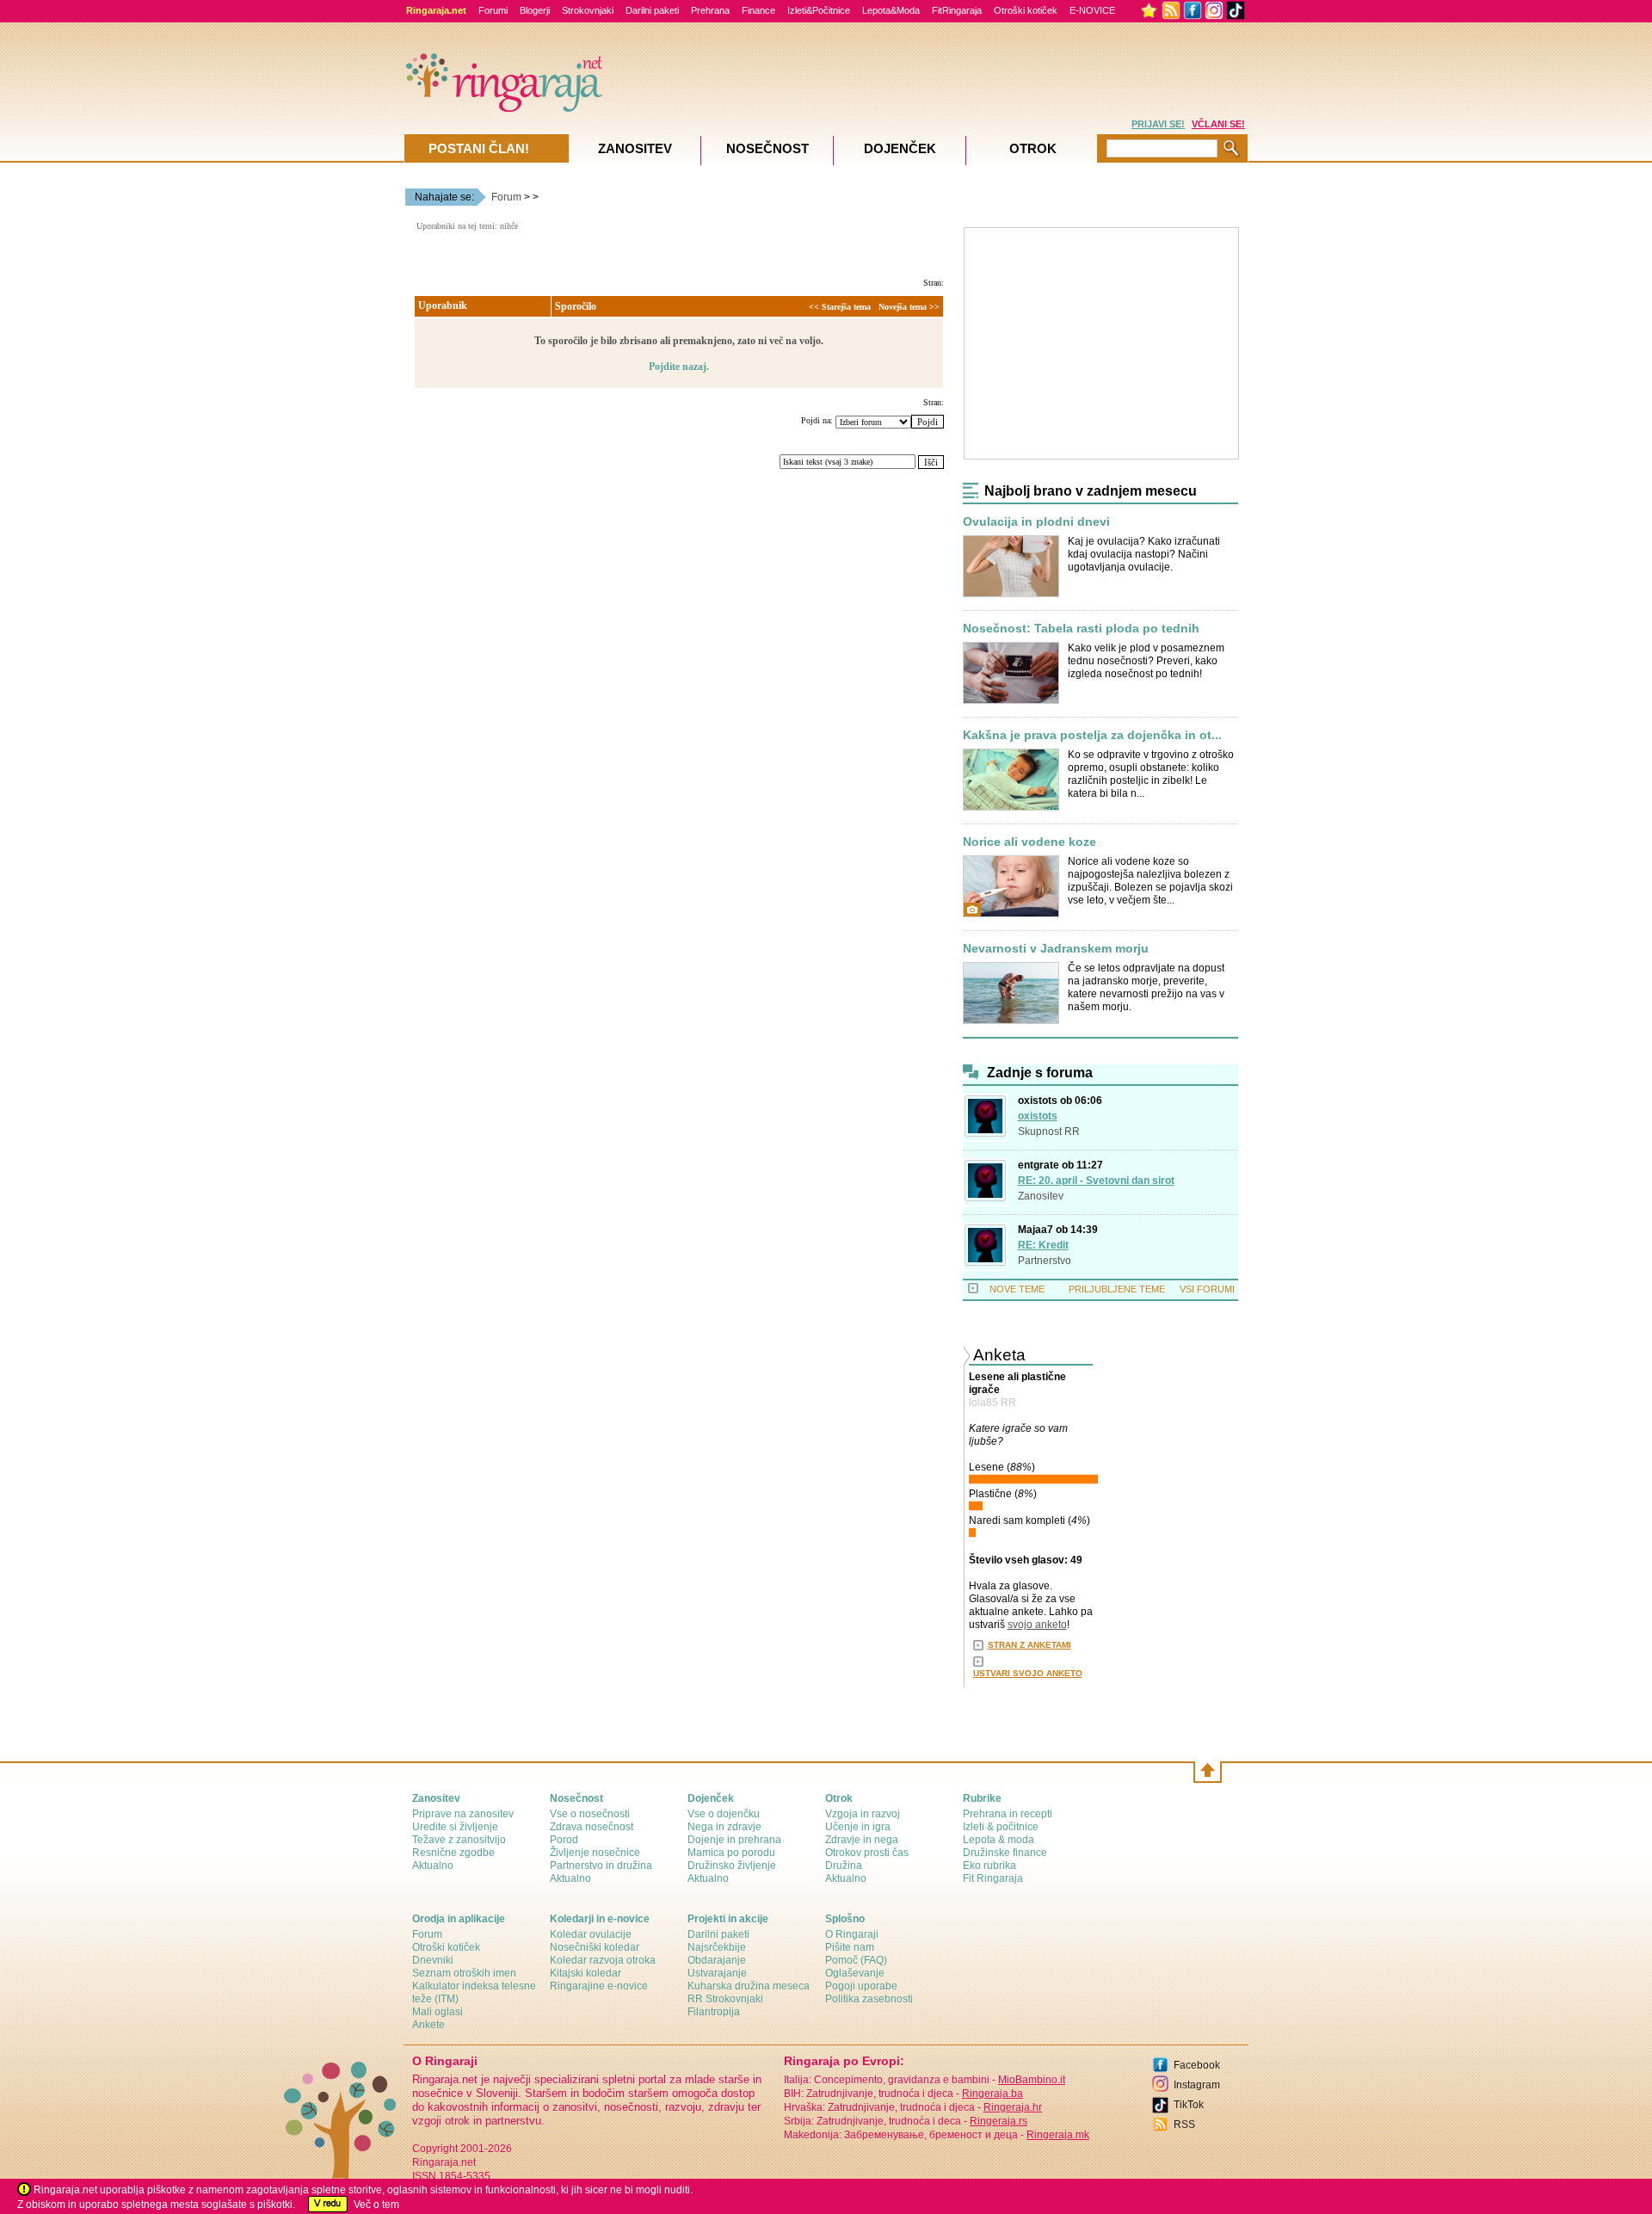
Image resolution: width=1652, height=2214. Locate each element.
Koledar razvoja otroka (603, 1960)
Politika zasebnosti (869, 1999)
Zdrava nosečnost (592, 1827)
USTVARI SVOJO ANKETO (1028, 1673)
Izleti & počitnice (1001, 1827)
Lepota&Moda (891, 10)
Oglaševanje (855, 1973)
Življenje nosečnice (595, 1853)
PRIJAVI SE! (1158, 124)
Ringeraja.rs (999, 2121)
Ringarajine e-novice (599, 1986)
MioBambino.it (1032, 2080)
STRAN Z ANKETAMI (1029, 1645)
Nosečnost (767, 148)
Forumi (493, 10)
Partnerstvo (1045, 1261)
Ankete (428, 2025)
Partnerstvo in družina (601, 1866)
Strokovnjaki (588, 10)
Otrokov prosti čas (867, 1853)
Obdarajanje (717, 1960)
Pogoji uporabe (861, 1986)
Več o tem (376, 2205)
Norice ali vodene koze (1029, 842)
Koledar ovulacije (591, 1934)
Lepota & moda (999, 1840)
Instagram (1197, 2085)
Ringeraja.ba (992, 2094)
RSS (1184, 2125)
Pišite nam (850, 1947)
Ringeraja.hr (1013, 2107)
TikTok (1189, 2105)
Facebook (1197, 2065)
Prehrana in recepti (1008, 1814)
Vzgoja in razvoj (863, 1814)
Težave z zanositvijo (459, 1840)
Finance (758, 10)
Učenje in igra (858, 1827)
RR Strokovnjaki (725, 1999)
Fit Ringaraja (993, 1878)
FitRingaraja (957, 10)
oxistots (1038, 1116)
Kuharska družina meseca (749, 1986)
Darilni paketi (652, 10)
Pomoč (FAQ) (856, 1960)
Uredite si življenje (455, 1827)
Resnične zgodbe (453, 1853)
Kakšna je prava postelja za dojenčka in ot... (1092, 735)
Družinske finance (1005, 1853)
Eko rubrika (989, 1866)
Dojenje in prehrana (734, 1840)
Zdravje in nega (862, 1840)
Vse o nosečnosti (590, 1814)
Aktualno (433, 1866)
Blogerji (535, 10)
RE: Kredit (1043, 1245)
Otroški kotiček (1026, 10)
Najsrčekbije (717, 1947)
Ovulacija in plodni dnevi (1036, 522)
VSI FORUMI (1207, 1289)
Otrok (1033, 148)
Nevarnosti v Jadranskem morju (1056, 949)
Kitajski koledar (586, 1973)
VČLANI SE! (1218, 124)
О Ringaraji (852, 1934)
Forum (506, 197)
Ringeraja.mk (1058, 2135)
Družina (844, 1866)
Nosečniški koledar (595, 1947)
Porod (564, 1840)
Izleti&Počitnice (819, 10)
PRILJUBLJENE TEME (1117, 1289)
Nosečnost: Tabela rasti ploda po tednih (1081, 629)
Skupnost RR (1049, 1132)
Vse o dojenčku (724, 1814)
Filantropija (714, 2012)
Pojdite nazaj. (679, 367)
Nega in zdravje (724, 1827)
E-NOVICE (1092, 10)
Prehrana (710, 10)
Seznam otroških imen (464, 1973)
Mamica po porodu (731, 1853)
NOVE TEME (1017, 1289)
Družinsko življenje (732, 1866)
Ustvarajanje (717, 1973)
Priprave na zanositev (463, 1814)
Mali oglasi (438, 2012)
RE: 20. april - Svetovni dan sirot (1096, 1181)
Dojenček (900, 148)
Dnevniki (433, 1960)
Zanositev (1041, 1196)
